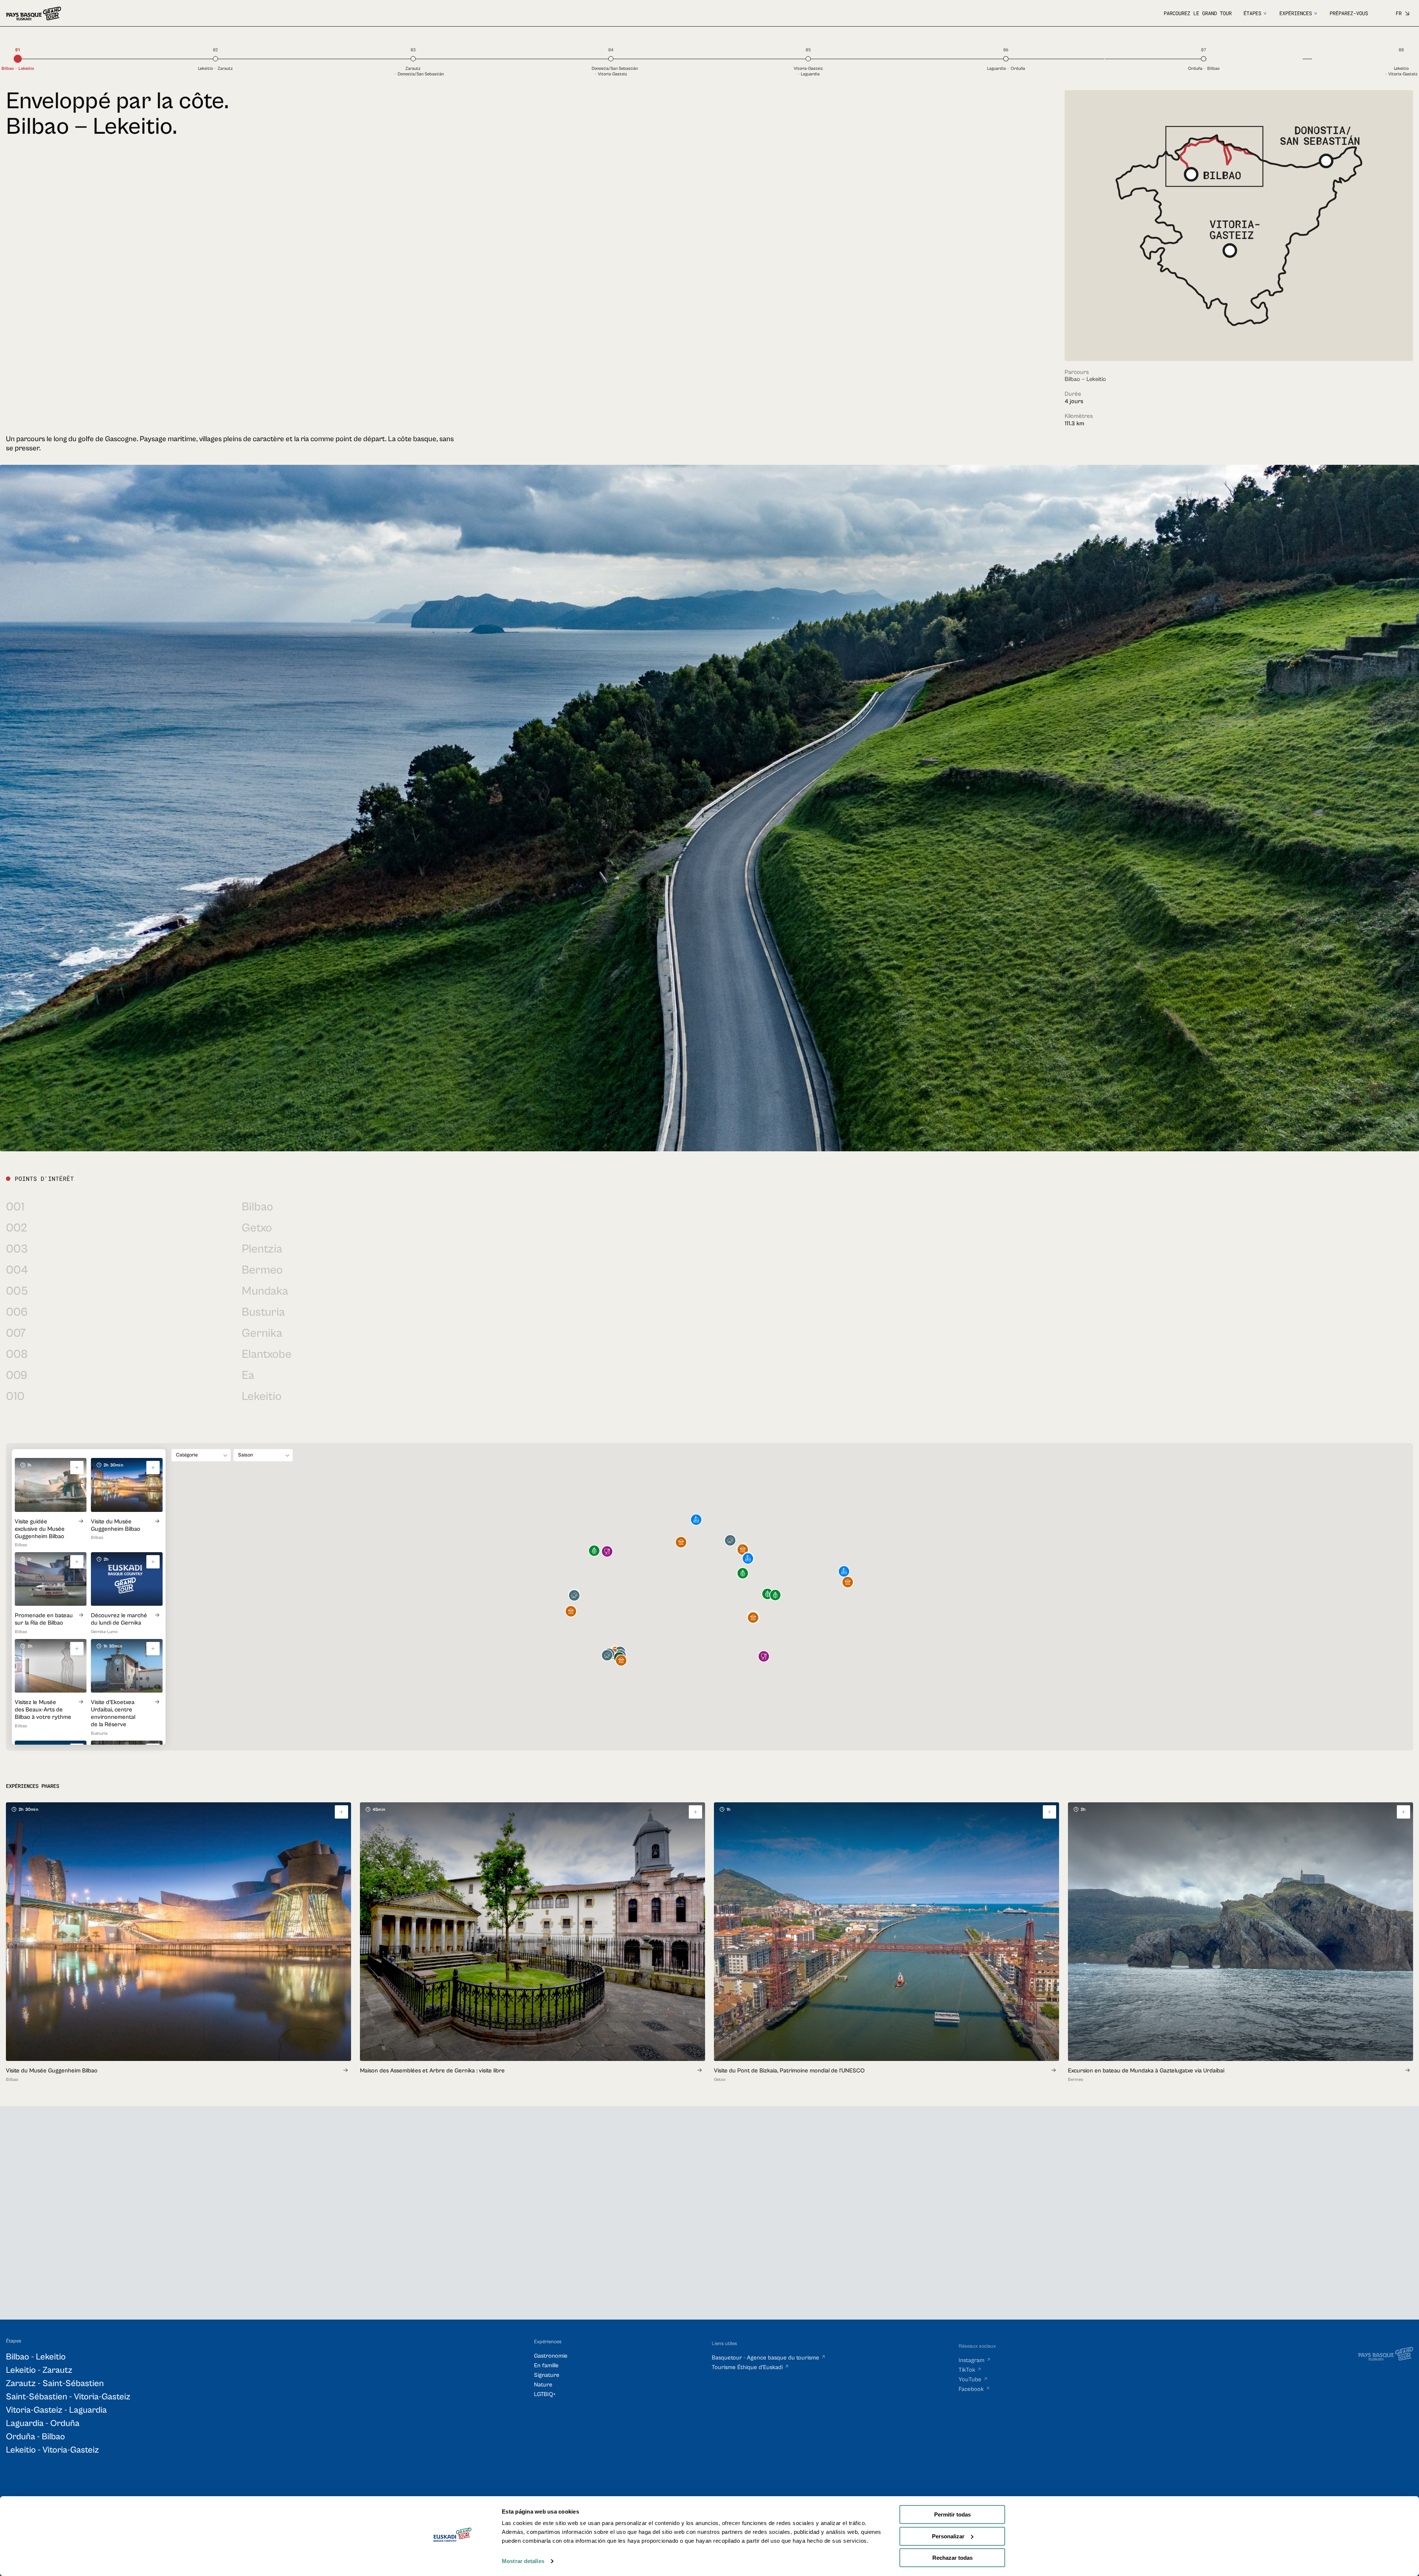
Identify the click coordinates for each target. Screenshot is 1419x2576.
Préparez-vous (1349, 13)
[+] (77, 1468)
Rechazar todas (952, 2558)
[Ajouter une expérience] (341, 1812)
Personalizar (948, 2536)
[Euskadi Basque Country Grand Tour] (33, 13)
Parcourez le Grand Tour (1198, 13)
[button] (743, 1574)
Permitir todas (952, 2514)
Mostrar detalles (523, 2561)
